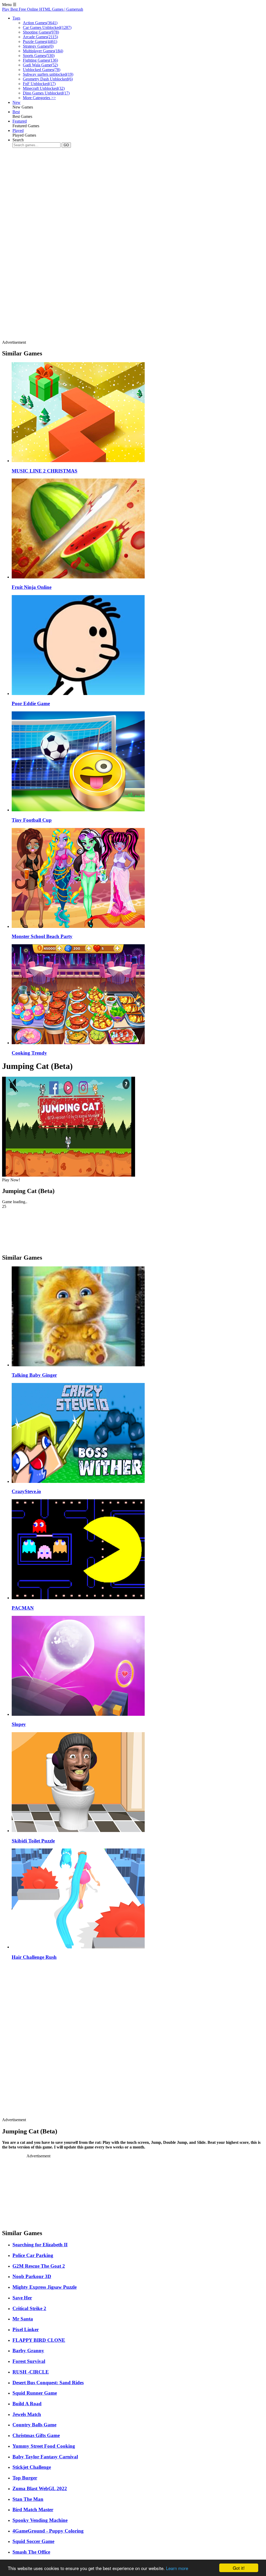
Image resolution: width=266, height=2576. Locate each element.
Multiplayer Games (43, 51)
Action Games (40, 23)
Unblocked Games (42, 70)
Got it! (239, 2568)
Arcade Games (40, 37)
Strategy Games (38, 46)
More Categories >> (39, 98)
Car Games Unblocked (47, 27)
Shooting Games (41, 32)
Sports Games (39, 56)
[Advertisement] (97, 168)
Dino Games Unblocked (46, 93)
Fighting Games (40, 60)
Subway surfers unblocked (48, 74)
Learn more (177, 2568)
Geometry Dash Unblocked (48, 79)
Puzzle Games (40, 42)
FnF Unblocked (39, 84)
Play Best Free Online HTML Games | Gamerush (43, 9)
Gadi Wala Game (40, 65)
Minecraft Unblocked (44, 88)
